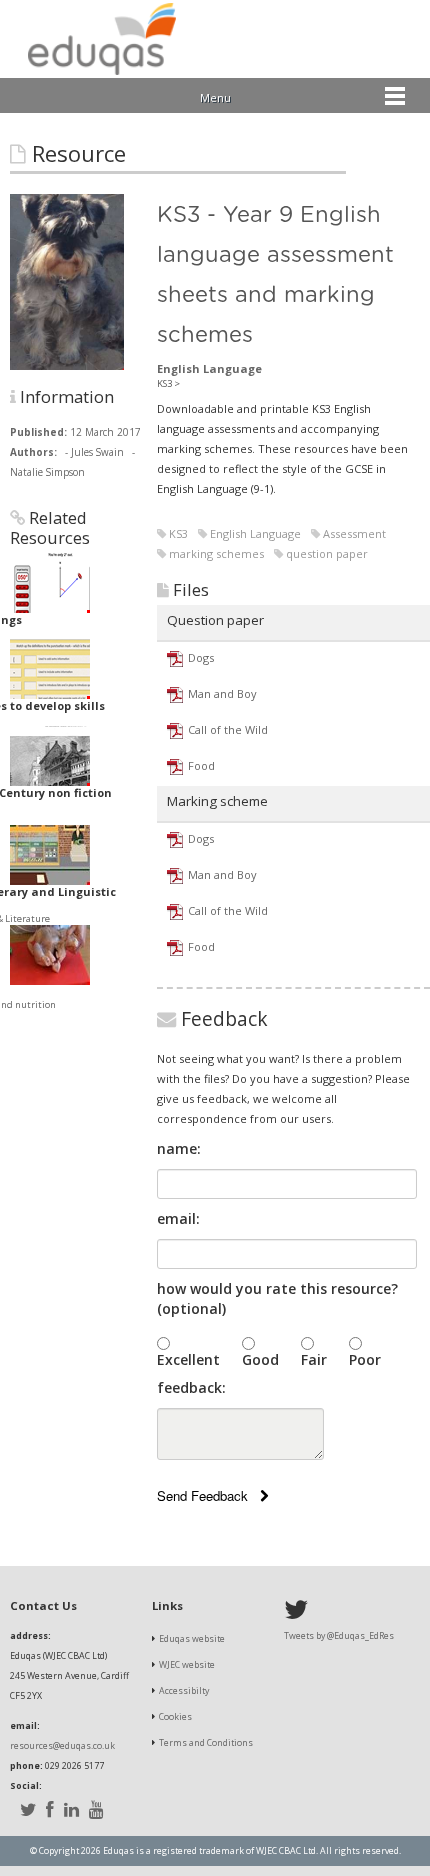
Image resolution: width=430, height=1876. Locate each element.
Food (201, 765)
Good (260, 1359)
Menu (215, 97)
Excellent (188, 1359)
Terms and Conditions (206, 1743)
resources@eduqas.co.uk (62, 1746)
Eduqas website (192, 1639)
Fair (314, 1359)
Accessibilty (184, 1691)
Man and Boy (222, 693)
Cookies (175, 1717)
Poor (365, 1359)
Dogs (201, 657)
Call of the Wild (228, 729)
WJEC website (187, 1665)
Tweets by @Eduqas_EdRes (339, 1636)
